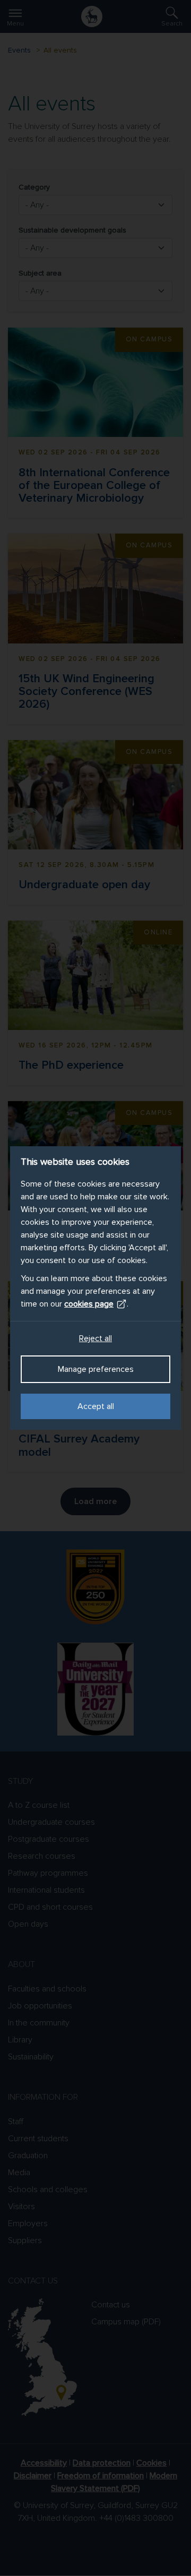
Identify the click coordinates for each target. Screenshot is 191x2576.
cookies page (89, 1304)
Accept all (96, 1406)
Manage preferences (96, 1369)
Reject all (95, 1338)
